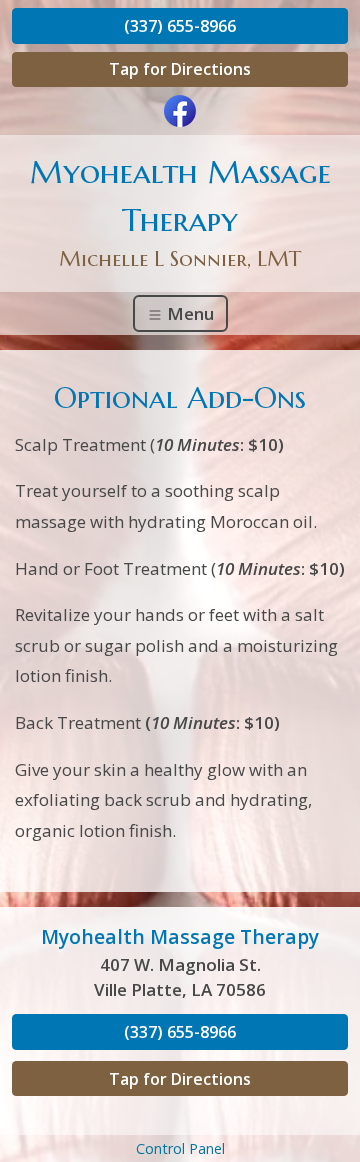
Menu (188, 313)
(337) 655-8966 (180, 26)
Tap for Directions (180, 69)
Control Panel (180, 1148)
